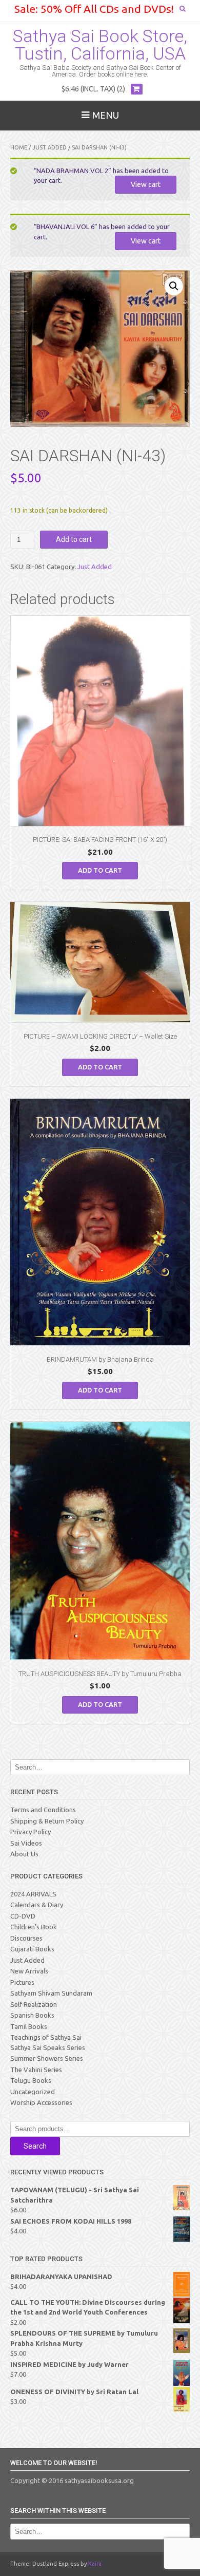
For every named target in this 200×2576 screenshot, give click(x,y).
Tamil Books (29, 2026)
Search (35, 2146)
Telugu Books (31, 2080)
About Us (24, 1854)
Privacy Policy (31, 1832)
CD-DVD (23, 1916)
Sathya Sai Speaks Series (48, 2047)
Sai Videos (26, 1843)
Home (19, 147)
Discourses (26, 1938)
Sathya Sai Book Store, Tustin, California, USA (100, 45)
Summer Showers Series (47, 2058)
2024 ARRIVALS (33, 1894)
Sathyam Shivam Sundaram (51, 1993)
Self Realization (34, 2004)
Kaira (95, 2564)
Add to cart (74, 539)
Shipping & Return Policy (47, 1821)
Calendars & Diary (37, 1905)
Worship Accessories (41, 2102)
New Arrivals (29, 1971)
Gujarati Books (32, 1949)
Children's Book (34, 1927)
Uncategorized (33, 2092)
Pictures (22, 1982)
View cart (146, 184)
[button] (174, 286)
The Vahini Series (36, 2070)
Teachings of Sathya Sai (46, 2037)
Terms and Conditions (43, 1810)
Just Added (49, 147)
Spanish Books (32, 2015)
